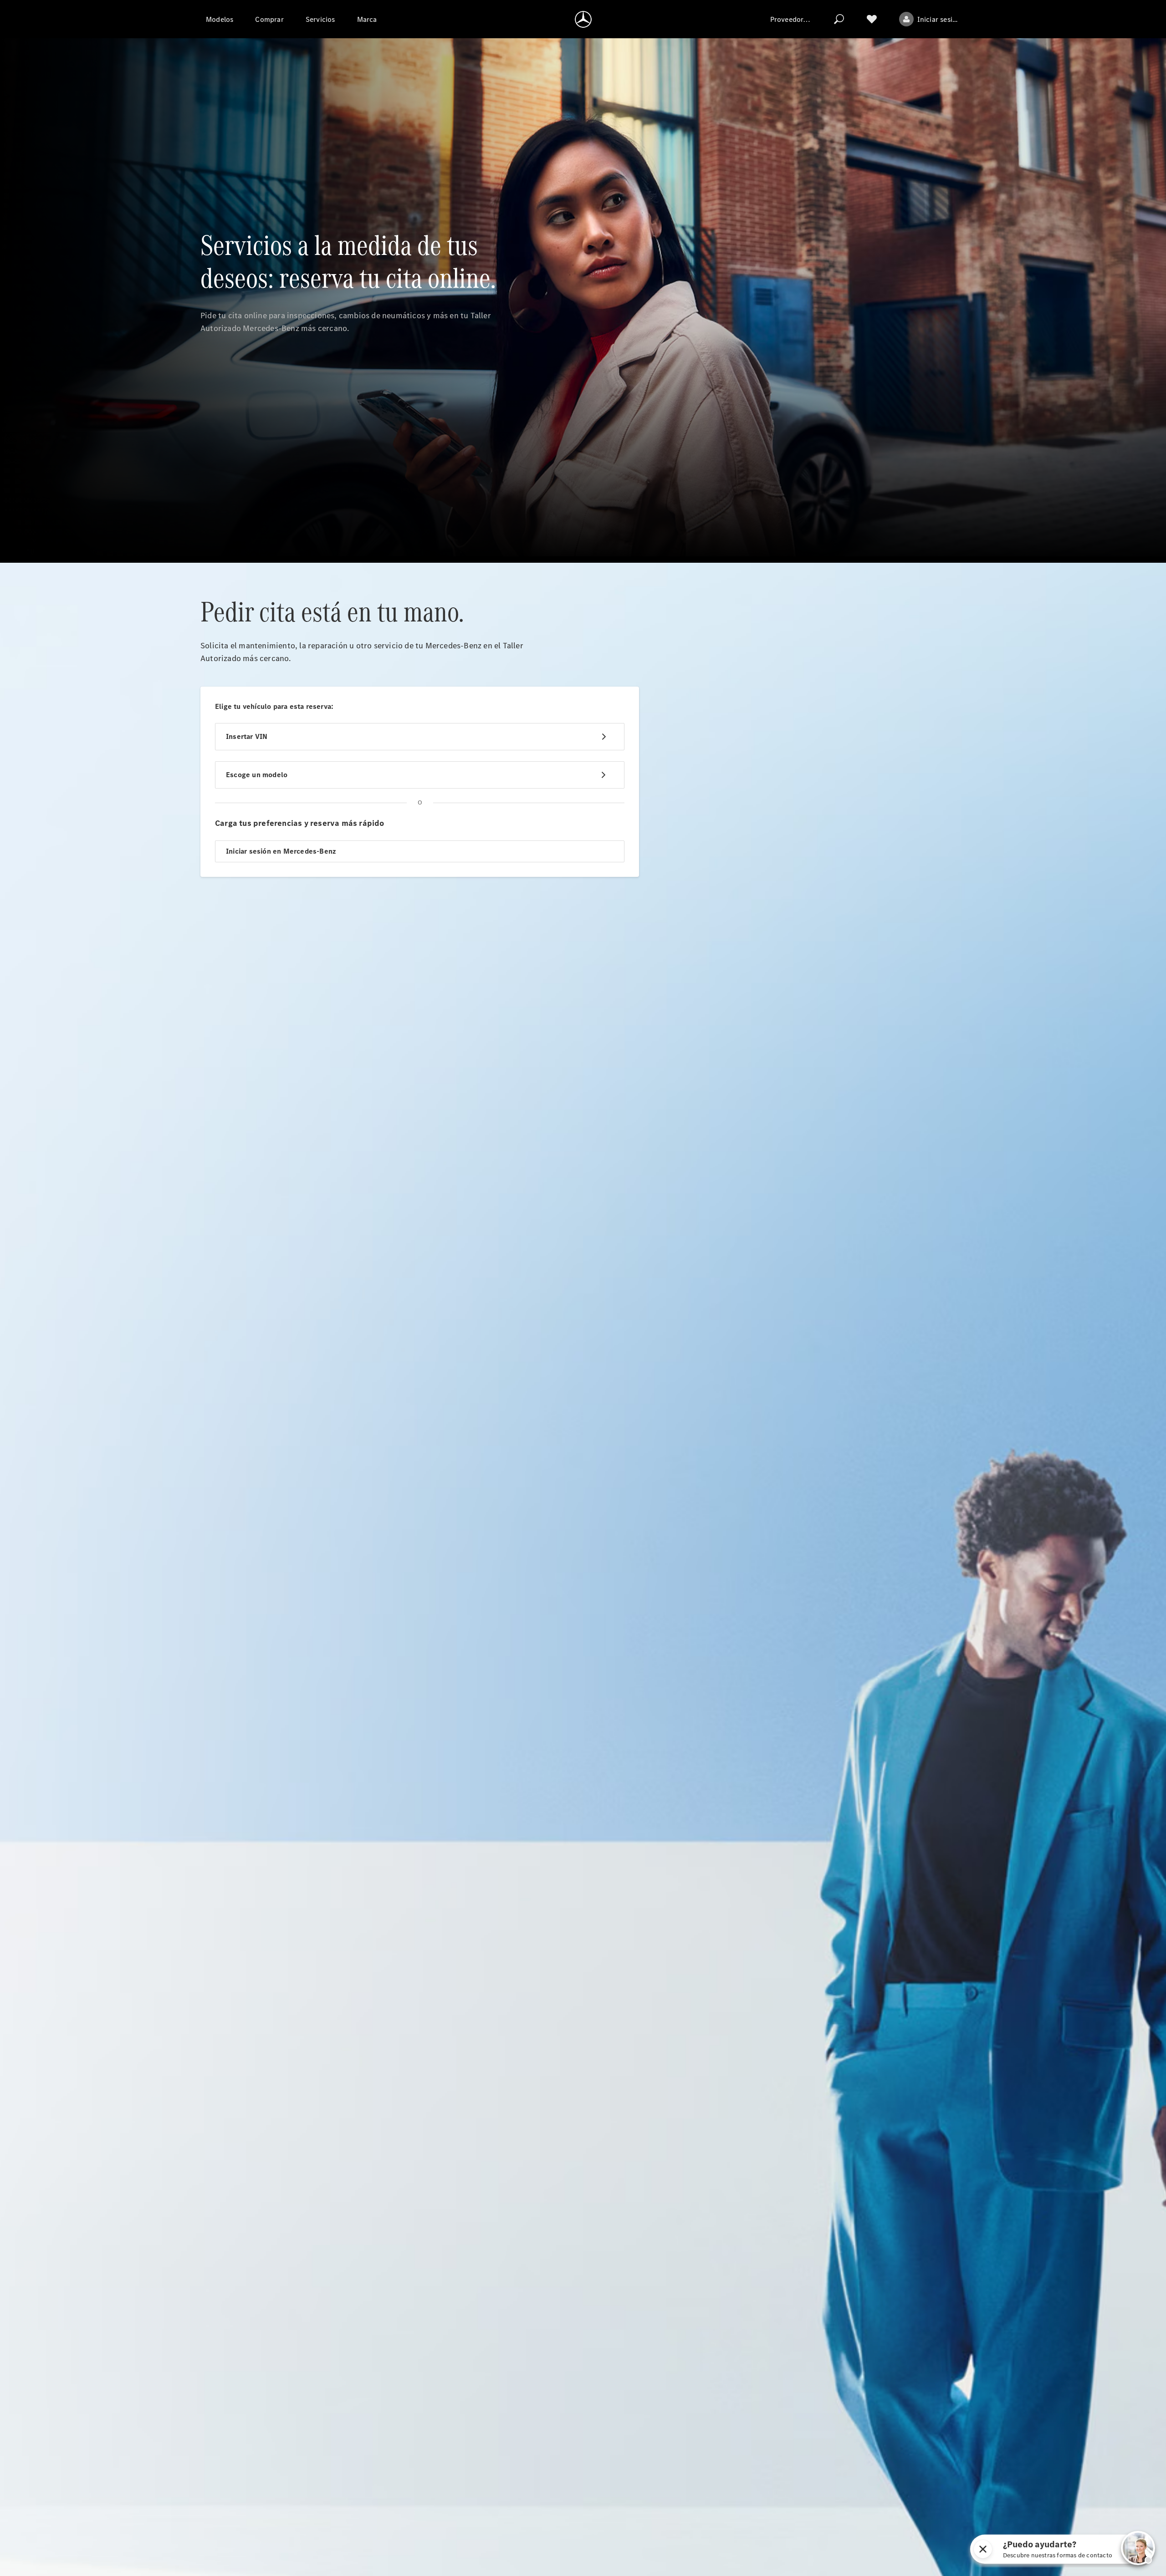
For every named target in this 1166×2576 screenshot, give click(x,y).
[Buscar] (839, 19)
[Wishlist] (872, 19)
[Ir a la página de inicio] (583, 19)
